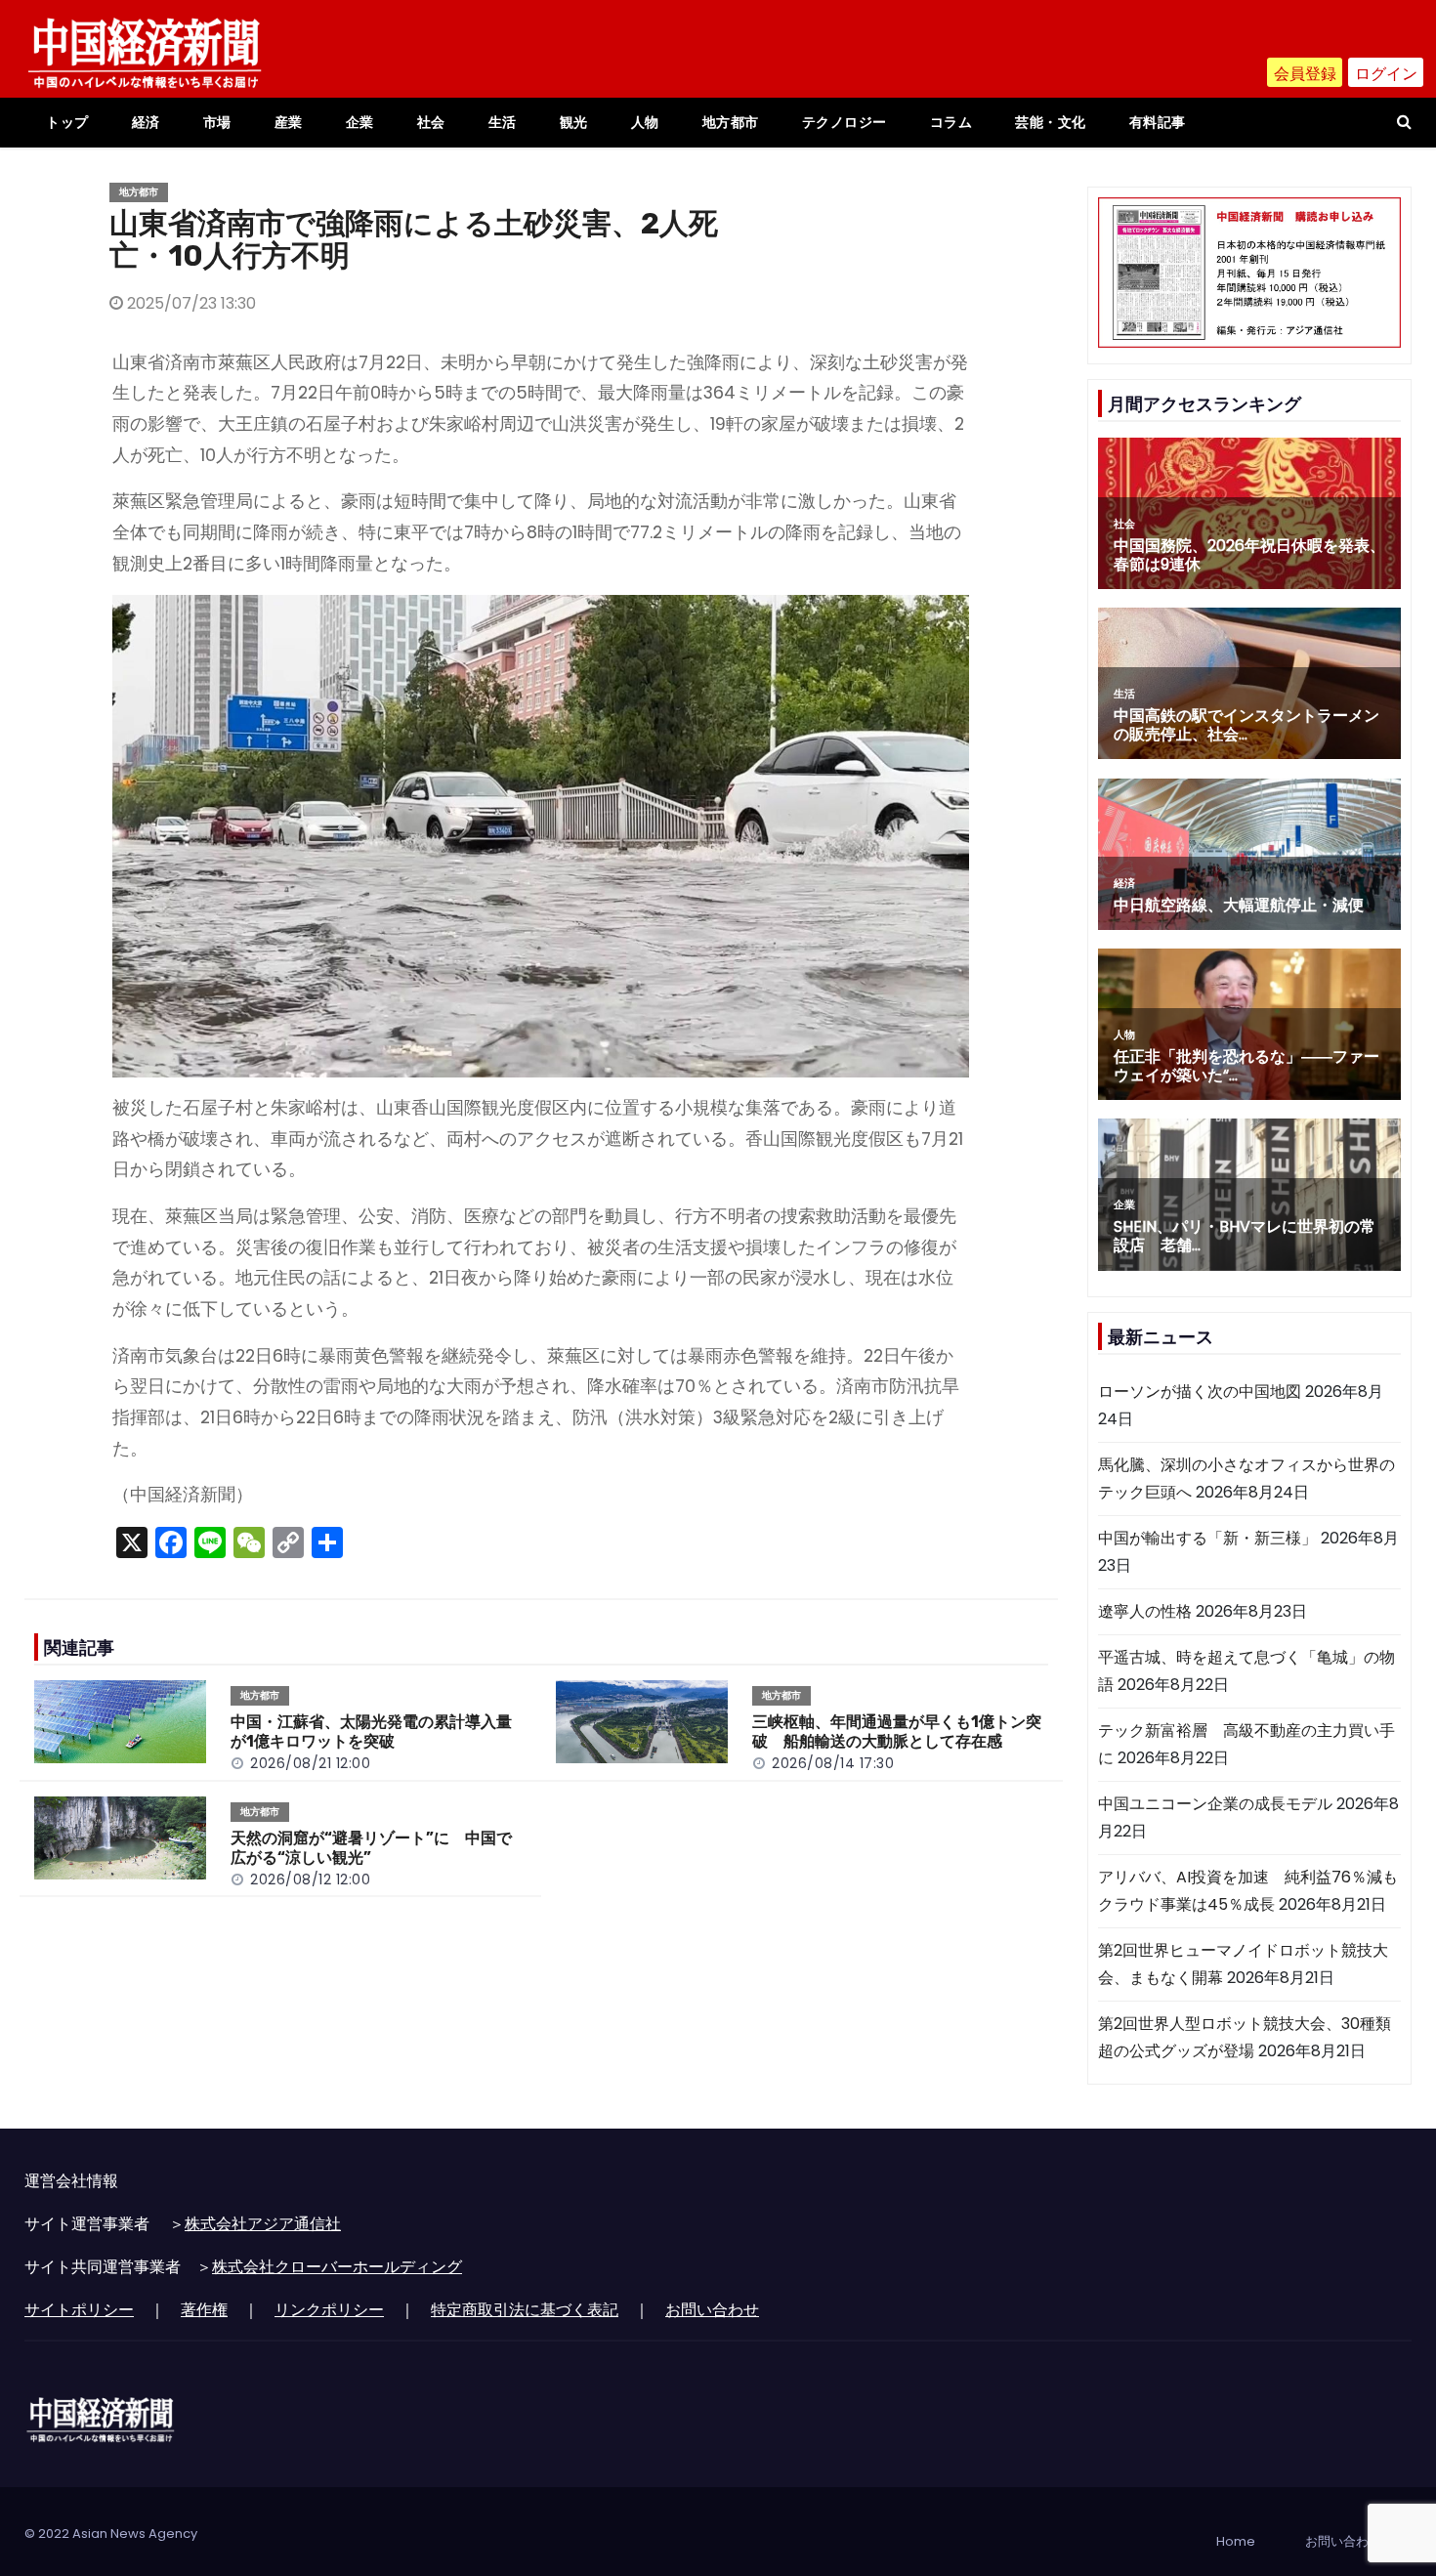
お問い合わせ (712, 2310)
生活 (503, 122)
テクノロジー (845, 122)
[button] (1404, 122)
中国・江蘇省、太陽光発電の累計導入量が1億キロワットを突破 (371, 1731)
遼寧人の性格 (1145, 1611)
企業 (360, 122)
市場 (217, 122)
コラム (951, 122)
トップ (67, 122)
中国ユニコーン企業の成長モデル (1215, 1804)
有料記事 (1158, 122)
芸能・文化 (1051, 122)
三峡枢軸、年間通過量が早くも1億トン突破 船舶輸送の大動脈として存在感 (897, 1731)
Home (1236, 2541)
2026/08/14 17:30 (833, 1763)
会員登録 (1305, 74)
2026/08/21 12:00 (310, 1763)
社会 (431, 122)
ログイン (1386, 74)
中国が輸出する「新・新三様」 (1207, 1538)
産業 (289, 122)
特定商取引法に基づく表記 (525, 2310)
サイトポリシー (79, 2310)
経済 (146, 122)
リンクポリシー (329, 2310)
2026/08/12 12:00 (310, 1879)
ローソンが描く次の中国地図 (1200, 1392)
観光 (574, 122)
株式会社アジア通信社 (263, 2224)
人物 (645, 122)
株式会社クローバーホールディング (337, 2267)
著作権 (204, 2310)
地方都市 (731, 122)
